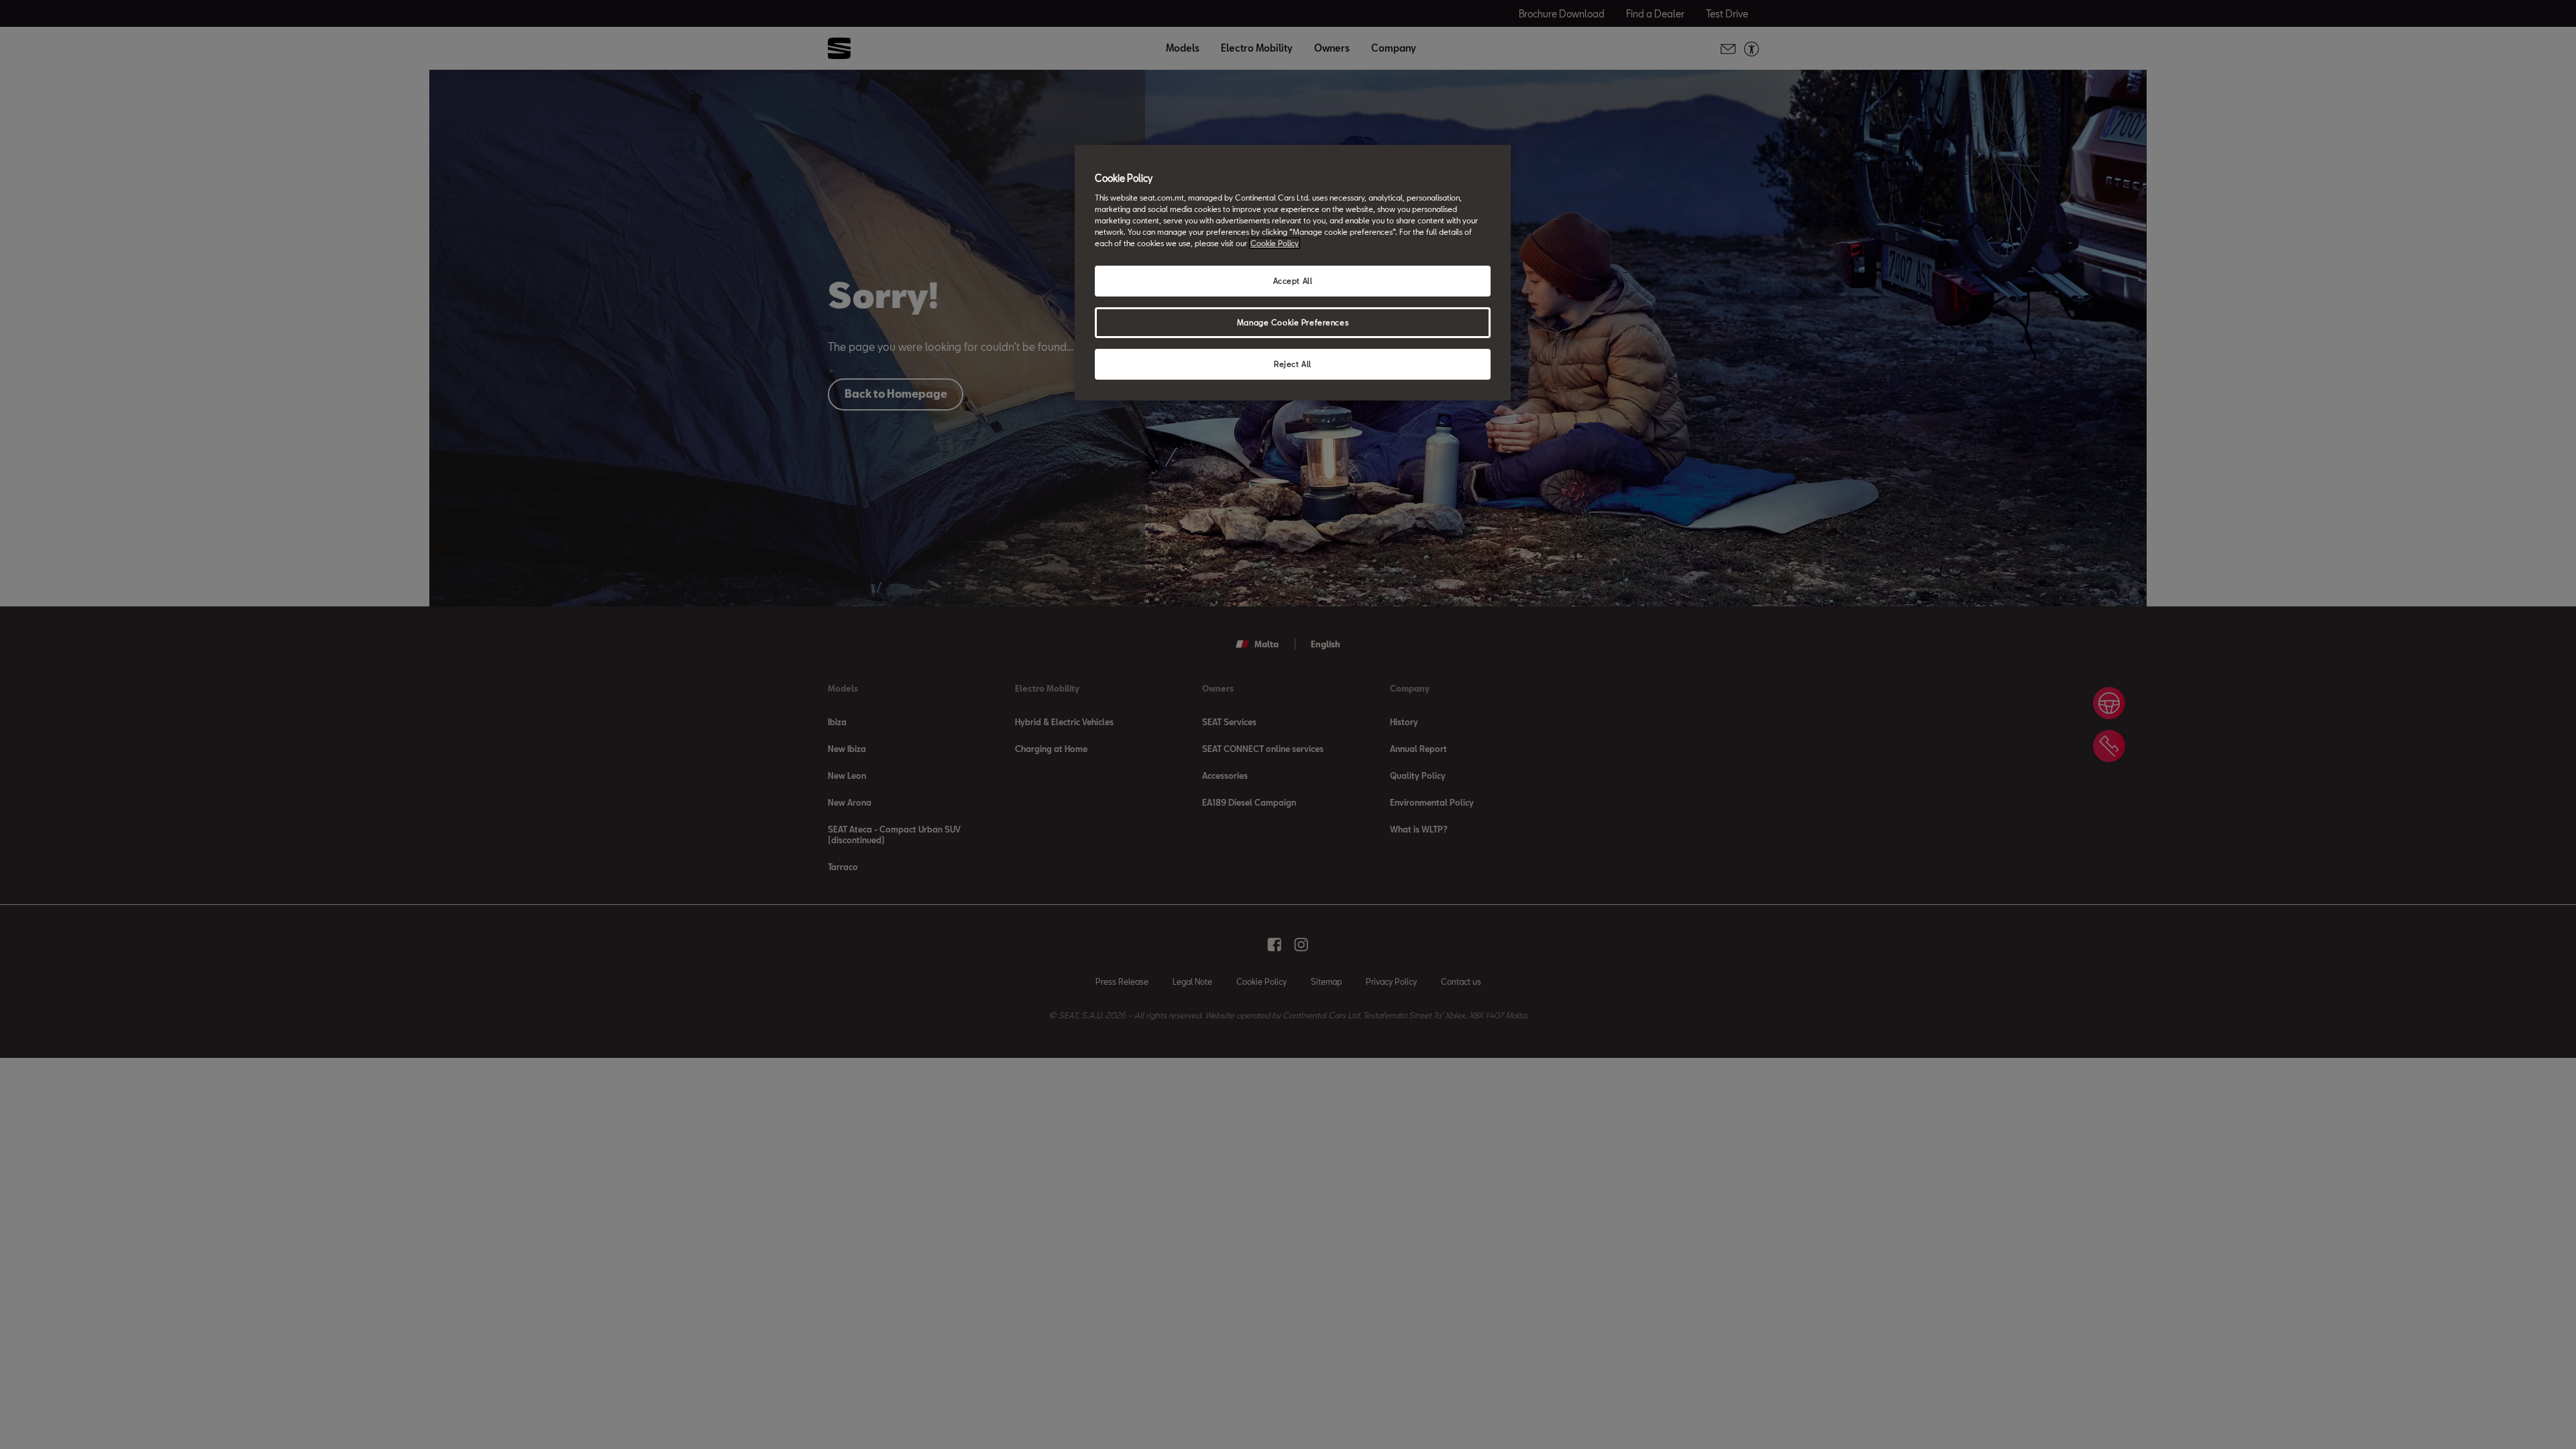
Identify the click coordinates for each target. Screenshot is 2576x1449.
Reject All (1293, 364)
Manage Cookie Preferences (1293, 322)
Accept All (1293, 281)
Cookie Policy (1275, 243)
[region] (1293, 273)
